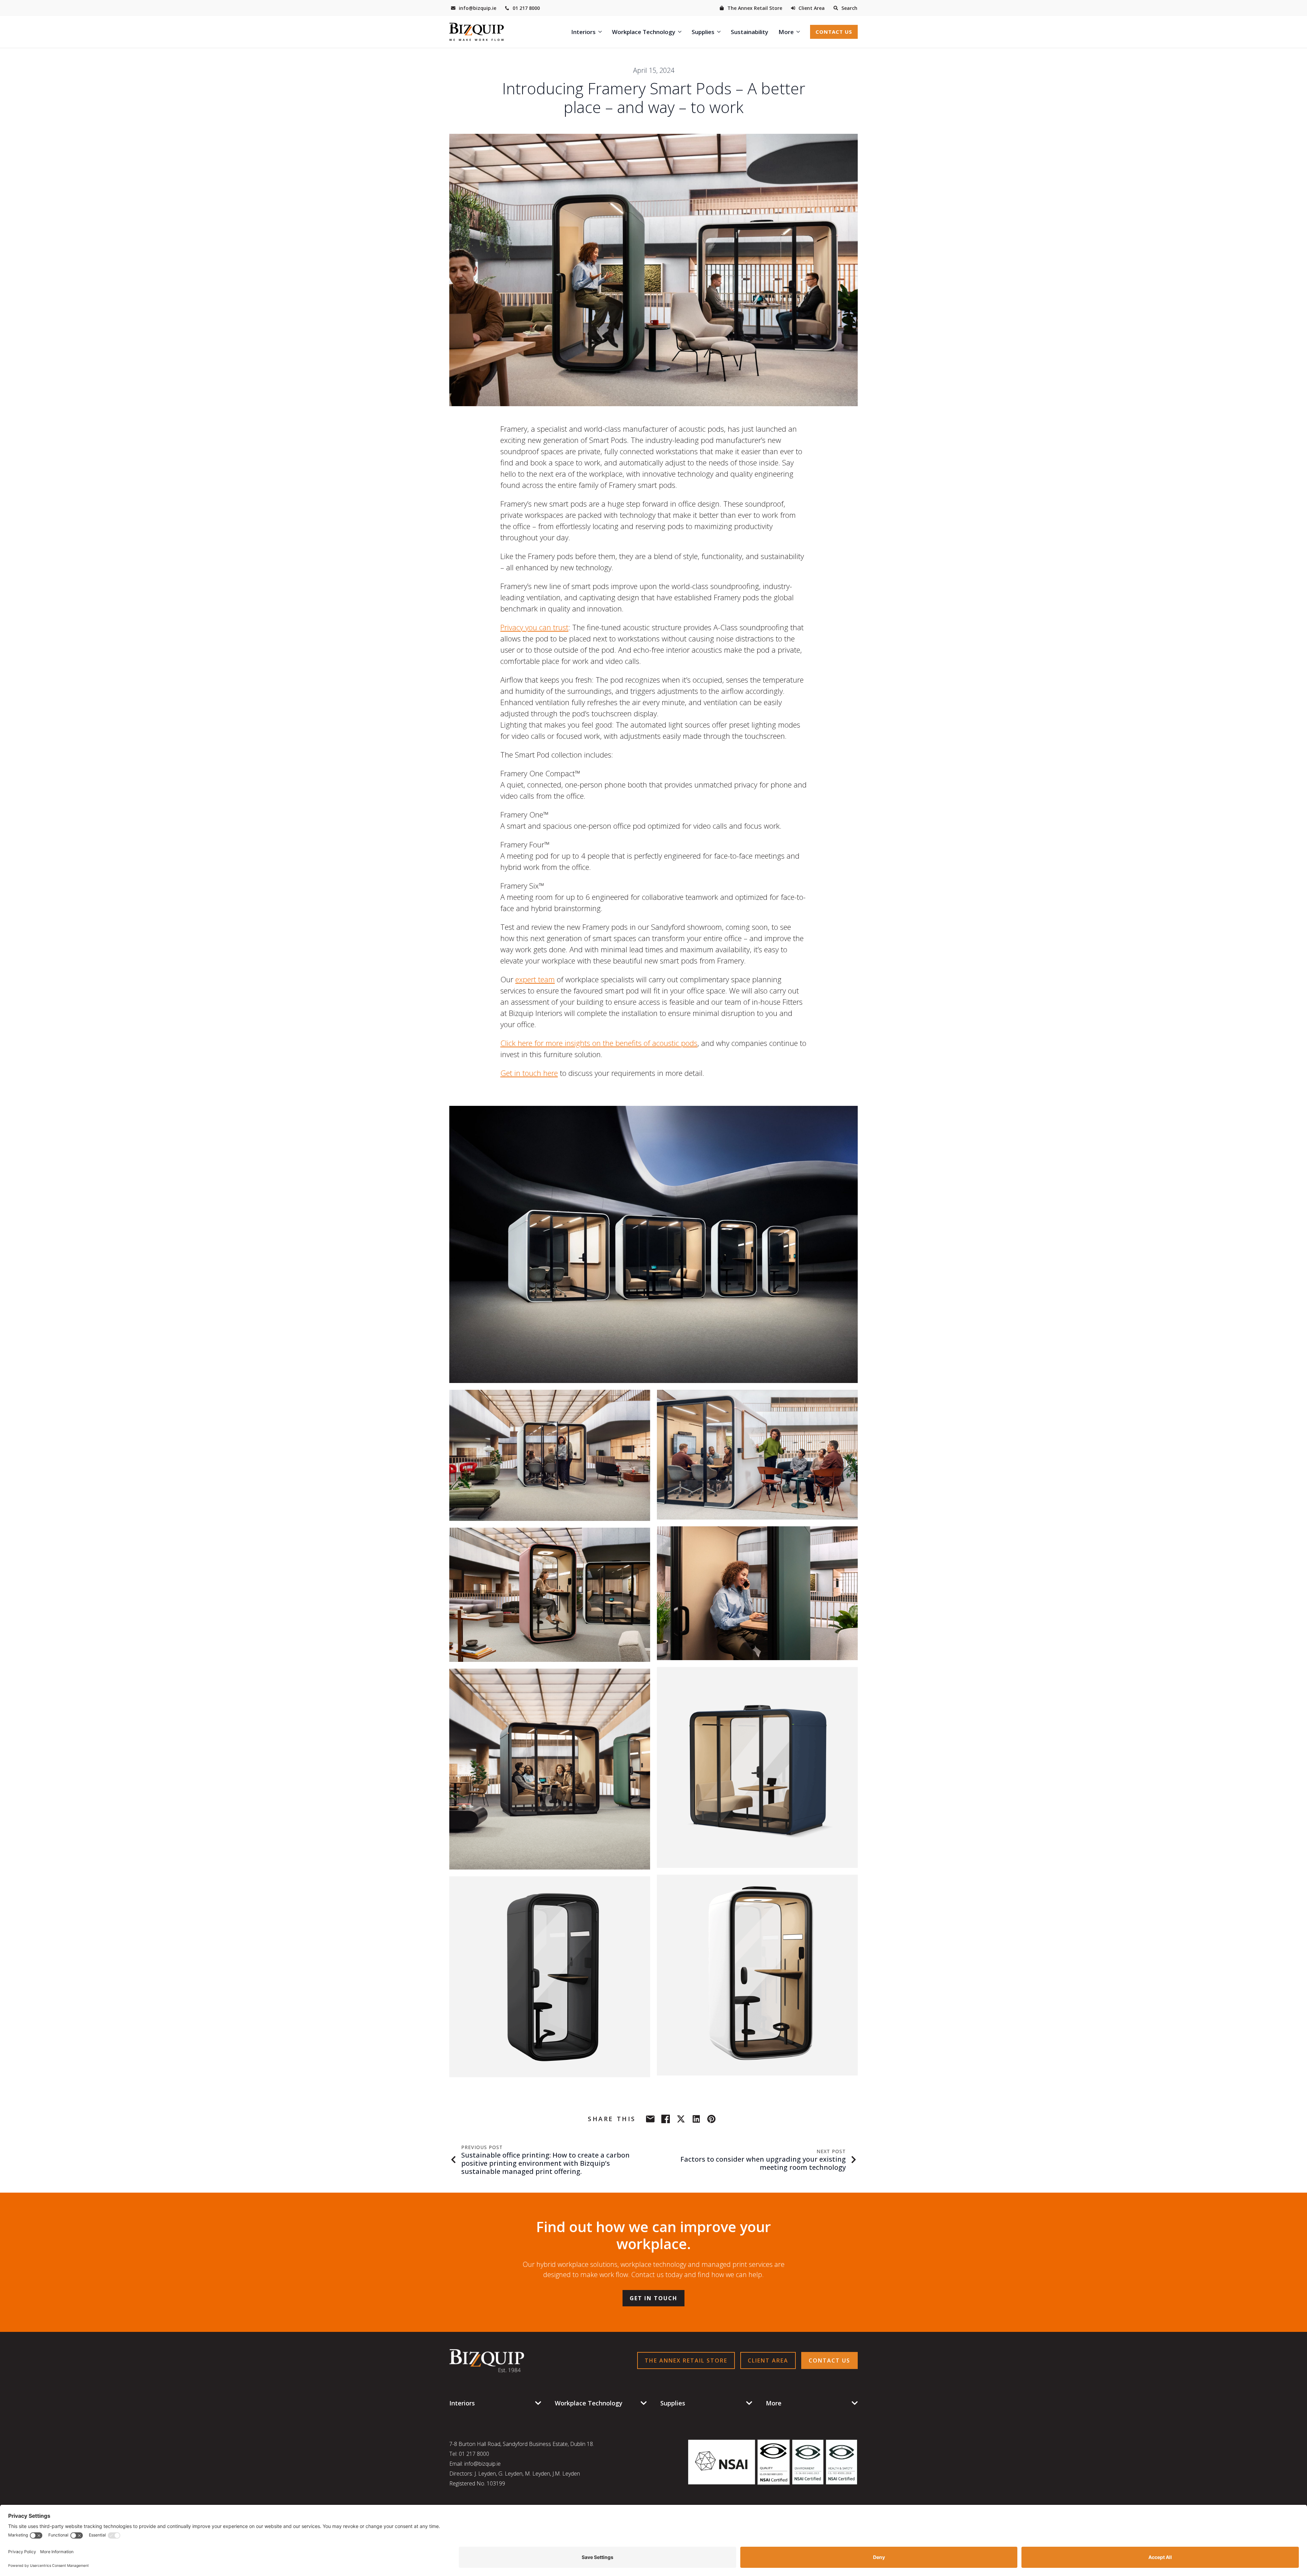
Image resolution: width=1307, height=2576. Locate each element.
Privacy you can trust (534, 627)
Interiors (583, 32)
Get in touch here (529, 1073)
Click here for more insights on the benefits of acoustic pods (599, 1043)
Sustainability (749, 32)
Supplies (703, 32)
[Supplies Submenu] (720, 32)
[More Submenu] (799, 32)
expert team (535, 979)
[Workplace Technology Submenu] (681, 32)
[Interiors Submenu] (601, 32)
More (786, 32)
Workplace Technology (644, 32)
